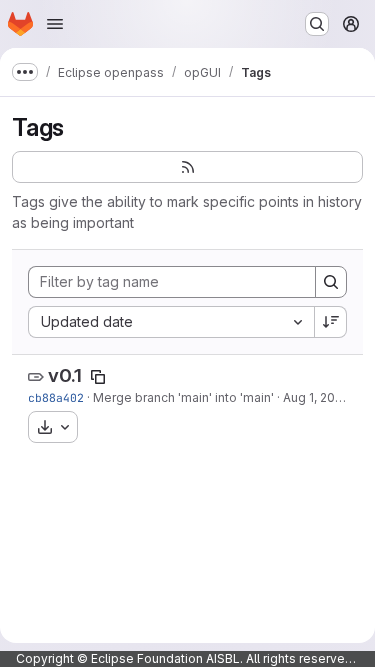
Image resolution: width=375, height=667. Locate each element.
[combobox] (171, 322)
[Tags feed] (187, 167)
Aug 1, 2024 (316, 397)
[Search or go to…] (317, 24)
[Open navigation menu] (55, 24)
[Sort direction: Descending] (331, 322)
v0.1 (65, 375)
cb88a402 (56, 397)
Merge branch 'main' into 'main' (183, 397)
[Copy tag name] (98, 377)
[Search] (331, 282)
